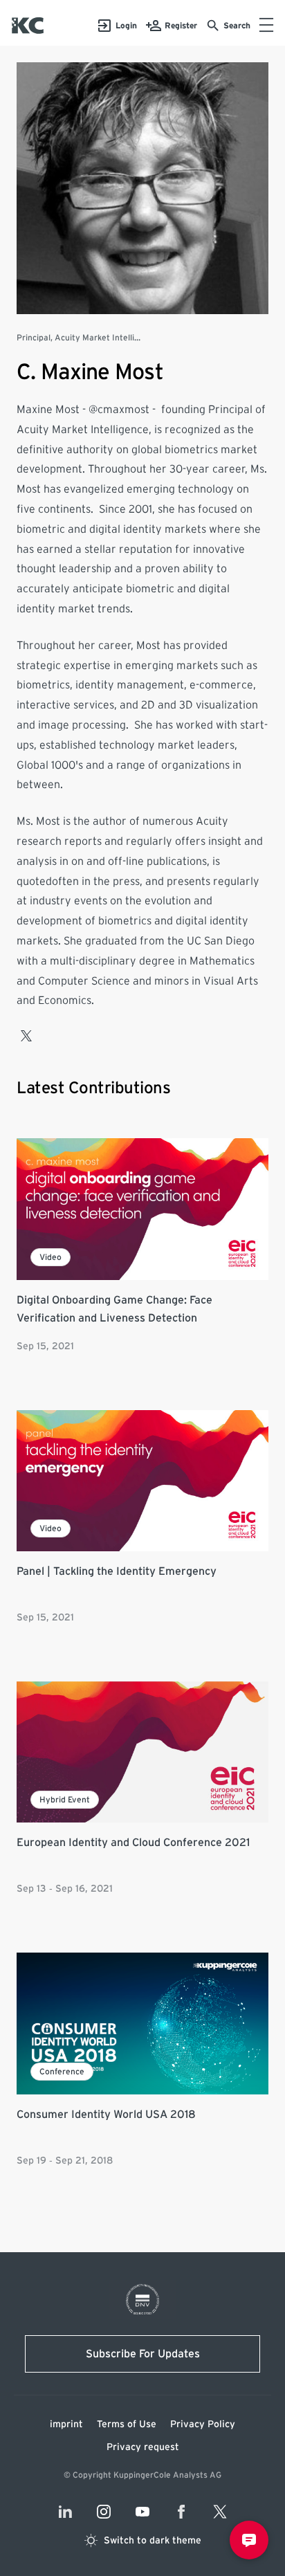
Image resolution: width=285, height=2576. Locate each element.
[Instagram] (104, 2512)
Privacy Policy (203, 2424)
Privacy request (143, 2447)
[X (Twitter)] (220, 2512)
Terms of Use (127, 2424)
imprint (66, 2424)
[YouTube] (142, 2512)
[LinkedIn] (65, 2512)
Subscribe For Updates (143, 2354)
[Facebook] (181, 2512)
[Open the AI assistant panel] (249, 2540)
